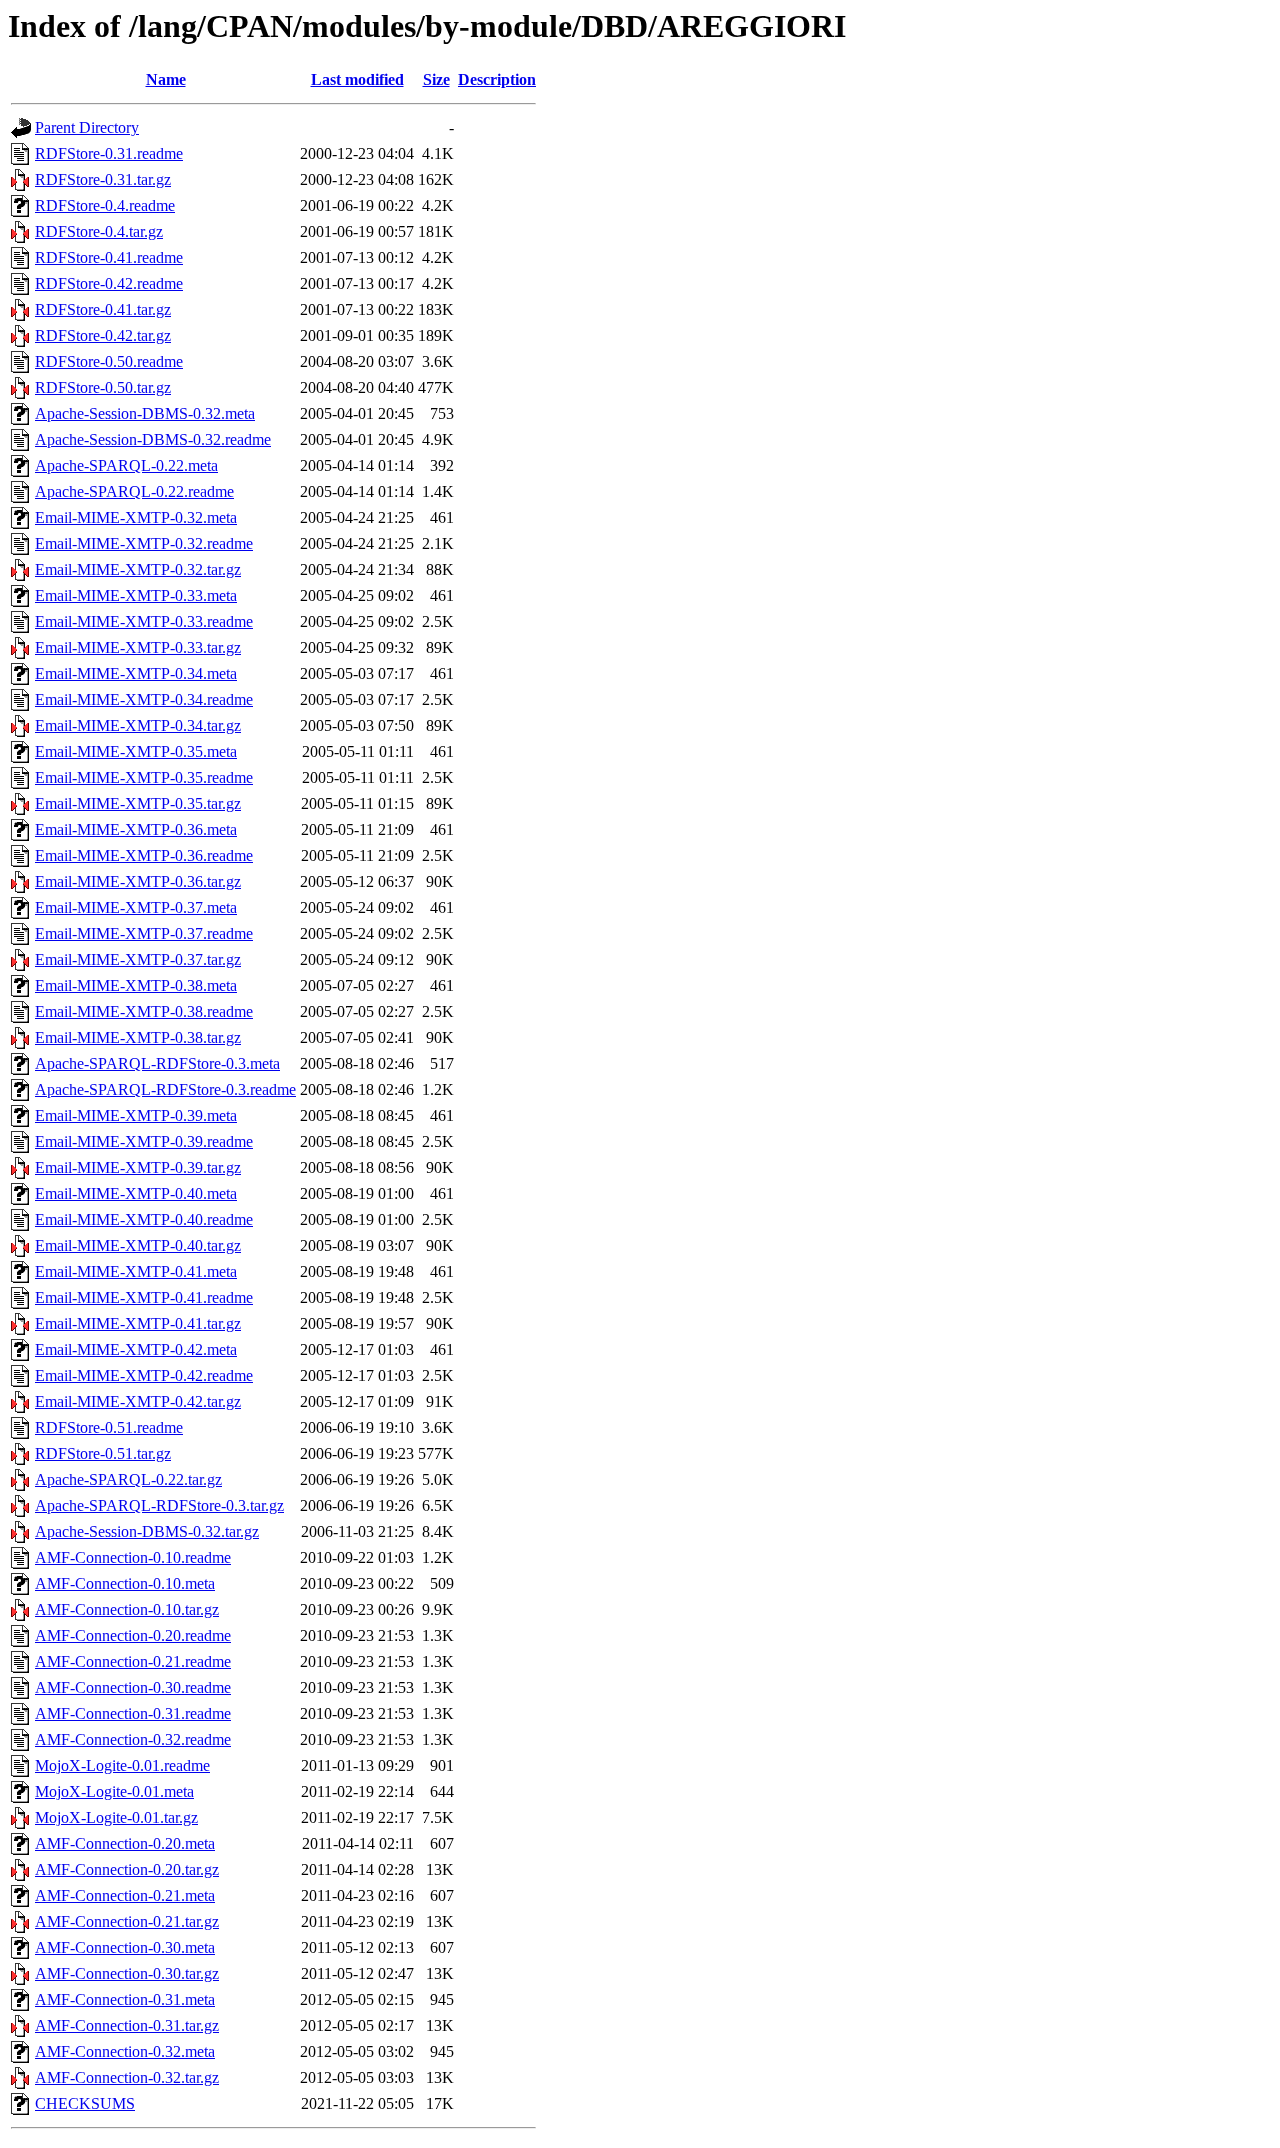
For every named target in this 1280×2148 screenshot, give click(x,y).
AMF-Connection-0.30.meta (125, 1947)
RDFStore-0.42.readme (109, 283)
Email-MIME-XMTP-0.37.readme (144, 933)
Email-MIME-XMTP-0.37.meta (136, 907)
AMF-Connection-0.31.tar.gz (127, 2025)
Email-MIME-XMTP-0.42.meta (136, 1349)
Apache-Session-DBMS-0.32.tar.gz (147, 1531)
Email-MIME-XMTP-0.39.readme (144, 1141)
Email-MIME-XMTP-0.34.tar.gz (138, 725)
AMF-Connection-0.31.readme (133, 1713)
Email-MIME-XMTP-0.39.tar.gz (138, 1167)
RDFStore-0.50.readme (109, 361)
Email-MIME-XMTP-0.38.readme (144, 1011)
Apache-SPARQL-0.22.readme (134, 491)
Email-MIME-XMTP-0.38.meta (136, 985)
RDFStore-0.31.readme (109, 153)
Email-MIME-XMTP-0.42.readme (144, 1375)
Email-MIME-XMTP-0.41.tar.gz (138, 1323)
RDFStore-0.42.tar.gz (103, 335)
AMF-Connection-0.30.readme (133, 1687)
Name (166, 79)
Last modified (357, 79)
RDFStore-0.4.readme (105, 205)
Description (497, 79)
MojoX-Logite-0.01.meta (114, 1791)
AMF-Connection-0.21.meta (125, 1895)
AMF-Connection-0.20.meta (125, 1843)
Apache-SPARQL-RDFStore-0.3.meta (157, 1063)
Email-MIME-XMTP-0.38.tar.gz (138, 1037)
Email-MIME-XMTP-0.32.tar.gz (138, 569)
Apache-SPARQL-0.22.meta (126, 465)
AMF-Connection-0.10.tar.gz (127, 1609)
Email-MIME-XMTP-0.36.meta (136, 829)
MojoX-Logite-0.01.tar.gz (116, 1817)
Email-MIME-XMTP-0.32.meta (136, 517)
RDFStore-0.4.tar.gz (99, 231)
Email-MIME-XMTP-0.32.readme (144, 543)
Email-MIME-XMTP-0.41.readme (144, 1297)
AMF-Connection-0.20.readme (133, 1635)
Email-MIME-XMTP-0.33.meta (136, 595)
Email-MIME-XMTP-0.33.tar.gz (138, 647)
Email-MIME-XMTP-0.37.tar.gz (138, 959)
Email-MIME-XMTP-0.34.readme (144, 699)
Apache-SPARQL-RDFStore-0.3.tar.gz (159, 1505)
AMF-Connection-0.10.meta (125, 1583)
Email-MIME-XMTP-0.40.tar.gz (138, 1245)
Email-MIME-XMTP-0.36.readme (144, 855)
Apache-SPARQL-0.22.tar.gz (128, 1479)
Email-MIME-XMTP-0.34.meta (136, 673)
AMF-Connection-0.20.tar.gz (127, 1869)
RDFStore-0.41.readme (109, 257)
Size (436, 79)
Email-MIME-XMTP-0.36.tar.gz (138, 881)
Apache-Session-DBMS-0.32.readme (153, 439)
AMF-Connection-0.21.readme (133, 1661)
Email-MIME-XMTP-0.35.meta (136, 751)
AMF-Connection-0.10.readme (133, 1557)
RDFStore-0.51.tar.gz (103, 1453)
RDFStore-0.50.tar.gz (103, 387)
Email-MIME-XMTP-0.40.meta (136, 1193)
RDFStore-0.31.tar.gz (103, 179)
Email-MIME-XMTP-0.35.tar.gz (138, 803)
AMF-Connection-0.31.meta (125, 1999)
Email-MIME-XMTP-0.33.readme (144, 621)
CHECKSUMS (85, 2103)
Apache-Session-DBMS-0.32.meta (145, 413)
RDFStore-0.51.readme (109, 1427)
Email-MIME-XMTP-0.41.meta (136, 1271)
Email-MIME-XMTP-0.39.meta (136, 1115)
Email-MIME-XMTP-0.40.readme (144, 1219)
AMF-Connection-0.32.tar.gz (127, 2077)
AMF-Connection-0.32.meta (125, 2051)
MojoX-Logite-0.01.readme (122, 1765)
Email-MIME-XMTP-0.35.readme (144, 777)
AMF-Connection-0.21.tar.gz (127, 1921)
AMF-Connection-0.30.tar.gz (127, 1973)
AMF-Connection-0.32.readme (133, 1739)
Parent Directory (87, 127)
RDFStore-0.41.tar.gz (103, 309)
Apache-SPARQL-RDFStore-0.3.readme (165, 1089)
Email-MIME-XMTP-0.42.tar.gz (138, 1401)
